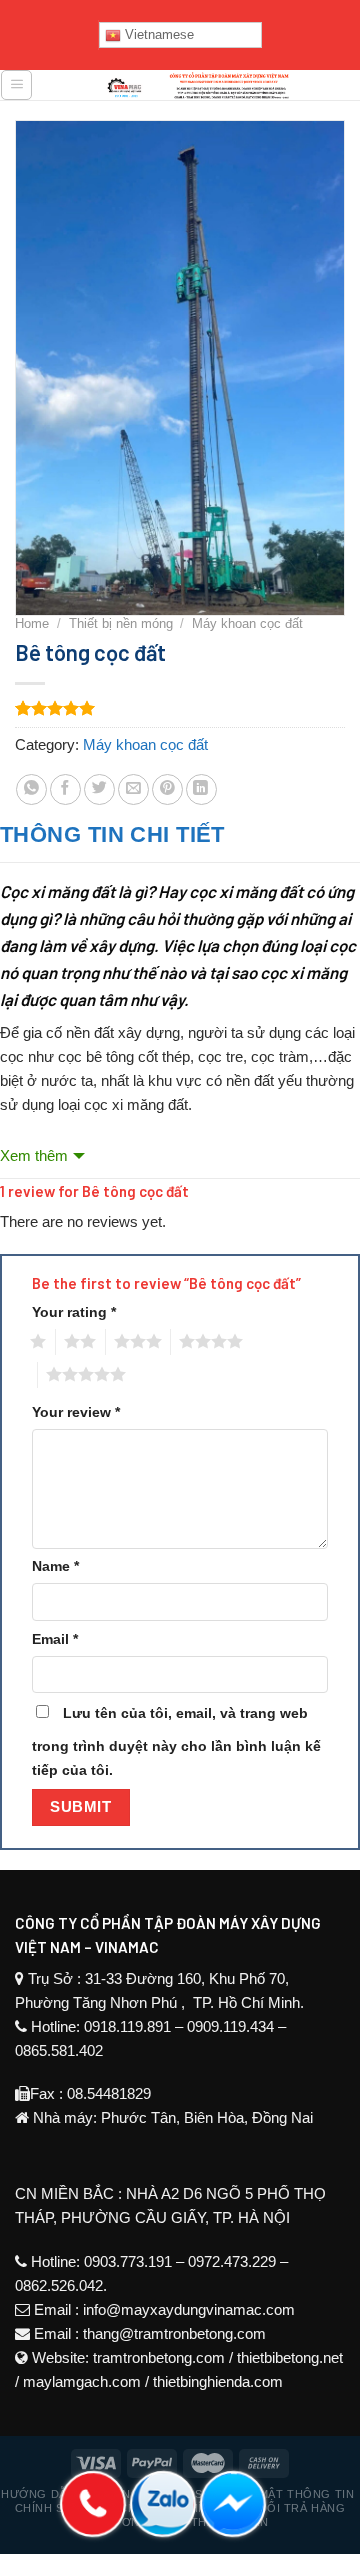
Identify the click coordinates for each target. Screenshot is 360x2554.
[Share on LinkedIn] (201, 789)
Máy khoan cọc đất (247, 623)
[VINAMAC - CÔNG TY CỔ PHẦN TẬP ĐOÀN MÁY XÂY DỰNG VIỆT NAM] (197, 85)
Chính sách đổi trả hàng (263, 2508)
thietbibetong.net (290, 2357)
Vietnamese (157, 34)
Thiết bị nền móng (121, 623)
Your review (76, 1412)
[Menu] (16, 85)
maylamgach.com (82, 2381)
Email (55, 1639)
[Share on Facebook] (65, 789)
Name (55, 1566)
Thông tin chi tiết (112, 834)
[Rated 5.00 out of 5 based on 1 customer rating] (180, 708)
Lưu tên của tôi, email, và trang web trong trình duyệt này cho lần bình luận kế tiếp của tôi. (176, 1742)
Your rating (74, 1312)
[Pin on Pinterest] (167, 789)
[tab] (180, 834)
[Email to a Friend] (133, 789)
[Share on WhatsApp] (31, 789)
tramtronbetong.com (159, 2357)
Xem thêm (34, 1155)
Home (32, 623)
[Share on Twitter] (99, 789)
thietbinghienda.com (218, 2381)
